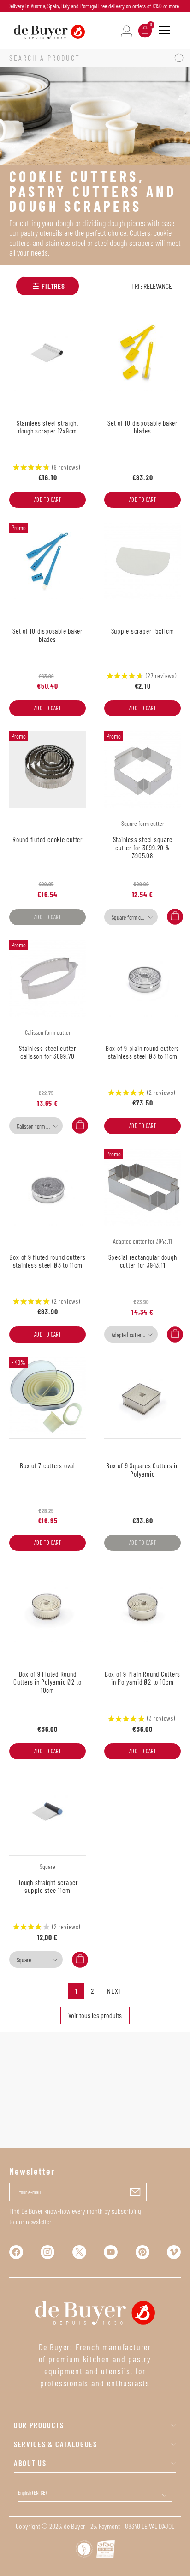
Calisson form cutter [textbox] (37, 1126)
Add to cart (48, 500)
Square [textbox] (24, 1960)
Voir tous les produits (95, 2015)
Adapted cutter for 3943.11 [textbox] (134, 1335)
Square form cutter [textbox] (131, 917)
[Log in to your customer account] (127, 30)
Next (114, 1991)
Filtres (53, 286)
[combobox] (131, 917)
